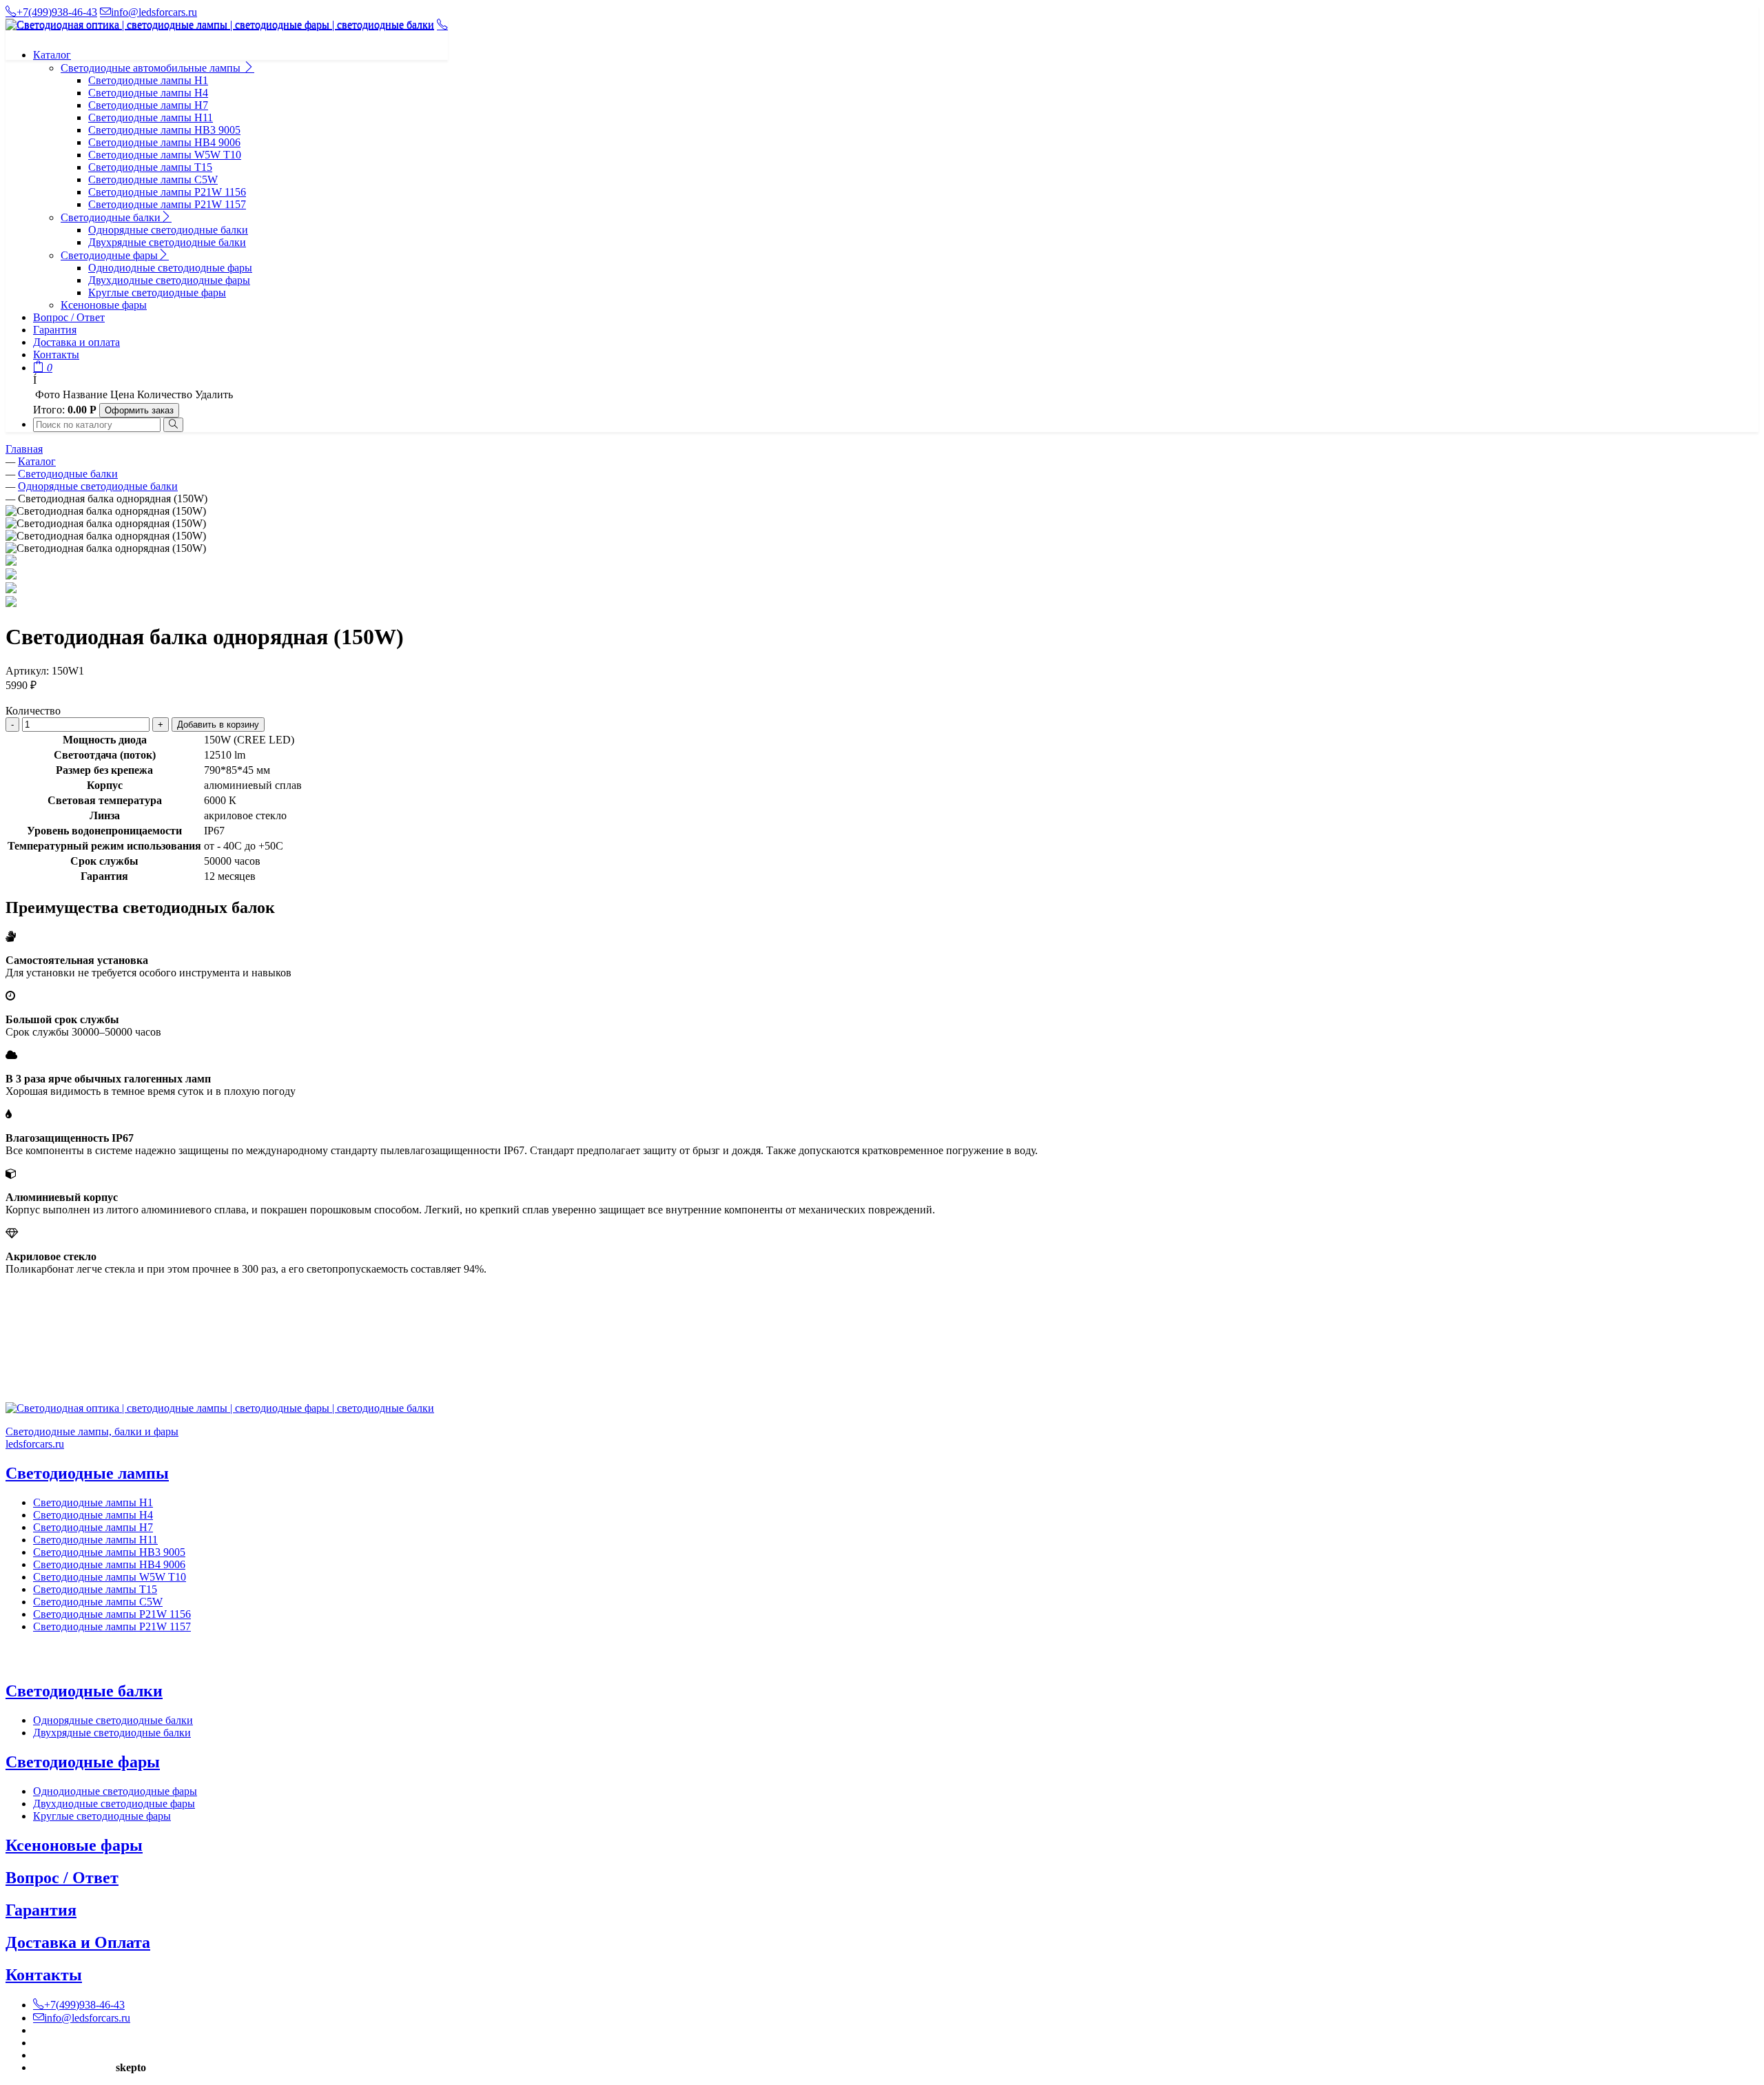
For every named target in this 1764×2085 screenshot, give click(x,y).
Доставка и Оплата (78, 1942)
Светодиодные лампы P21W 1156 (167, 192)
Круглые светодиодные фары (157, 292)
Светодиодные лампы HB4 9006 (164, 142)
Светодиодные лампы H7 (148, 105)
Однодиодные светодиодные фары (170, 268)
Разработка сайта (73, 2067)
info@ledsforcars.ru (154, 12)
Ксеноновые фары (104, 305)
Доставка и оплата (76, 342)
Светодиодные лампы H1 (148, 80)
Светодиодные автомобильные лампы (152, 68)
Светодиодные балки (111, 217)
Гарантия (55, 330)
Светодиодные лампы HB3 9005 (164, 130)
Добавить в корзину (218, 725)
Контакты (56, 355)
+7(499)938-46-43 (57, 12)
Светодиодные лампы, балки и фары (92, 1431)
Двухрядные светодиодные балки (167, 242)
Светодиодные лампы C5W (153, 179)
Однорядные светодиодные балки (168, 230)
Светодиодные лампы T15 (150, 167)
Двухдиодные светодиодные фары (169, 280)
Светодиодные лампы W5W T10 (165, 155)
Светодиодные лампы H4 (148, 93)
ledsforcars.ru (35, 1444)
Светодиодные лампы (87, 1473)
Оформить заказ (139, 410)
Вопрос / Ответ (69, 317)
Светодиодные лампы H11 (151, 117)
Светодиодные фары (109, 255)
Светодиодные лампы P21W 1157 (167, 204)
